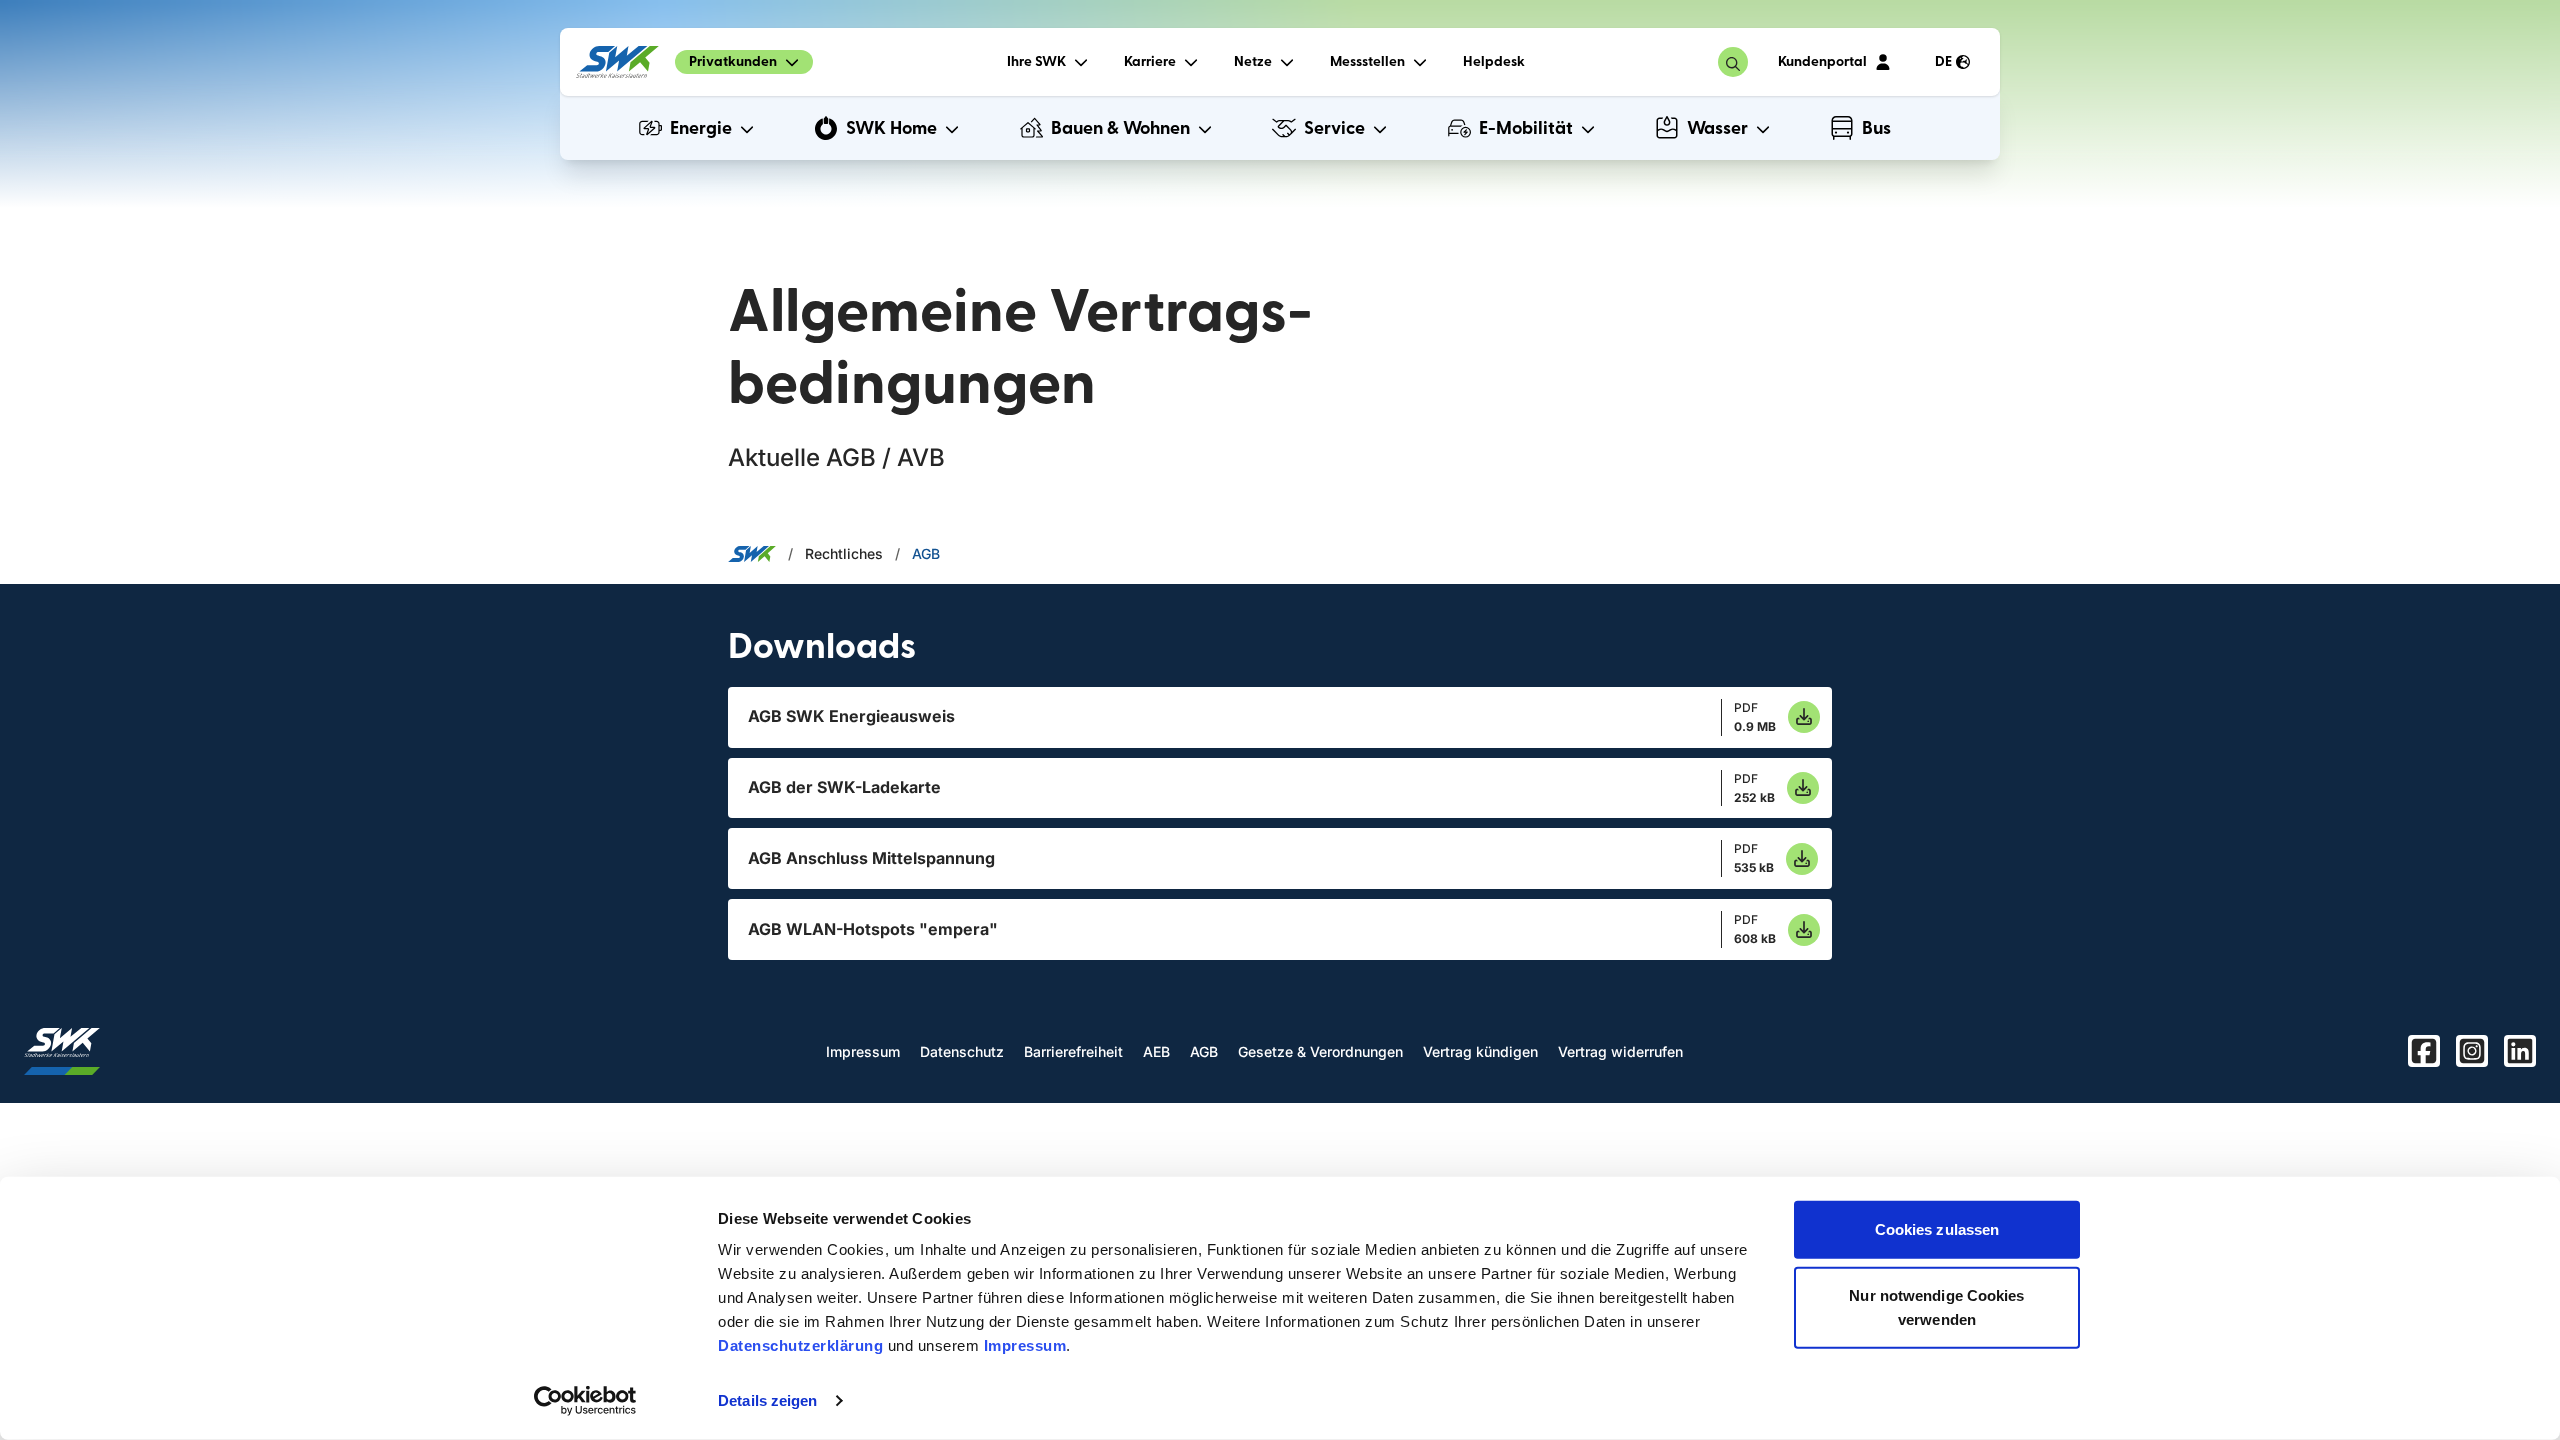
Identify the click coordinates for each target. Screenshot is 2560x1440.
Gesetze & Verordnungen (1320, 1051)
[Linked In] (2520, 1051)
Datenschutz (962, 1051)
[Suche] (1733, 62)
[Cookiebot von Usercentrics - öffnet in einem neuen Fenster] (585, 1401)
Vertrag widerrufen (1620, 1051)
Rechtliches (844, 553)
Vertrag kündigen (1480, 1051)
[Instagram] (2472, 1051)
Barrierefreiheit (1073, 1051)
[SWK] (617, 62)
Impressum (1025, 1345)
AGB (926, 553)
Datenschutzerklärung (800, 1345)
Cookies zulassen (1937, 1229)
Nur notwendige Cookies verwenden (1936, 1306)
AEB (1156, 1051)
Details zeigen (767, 1400)
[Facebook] (2424, 1051)
